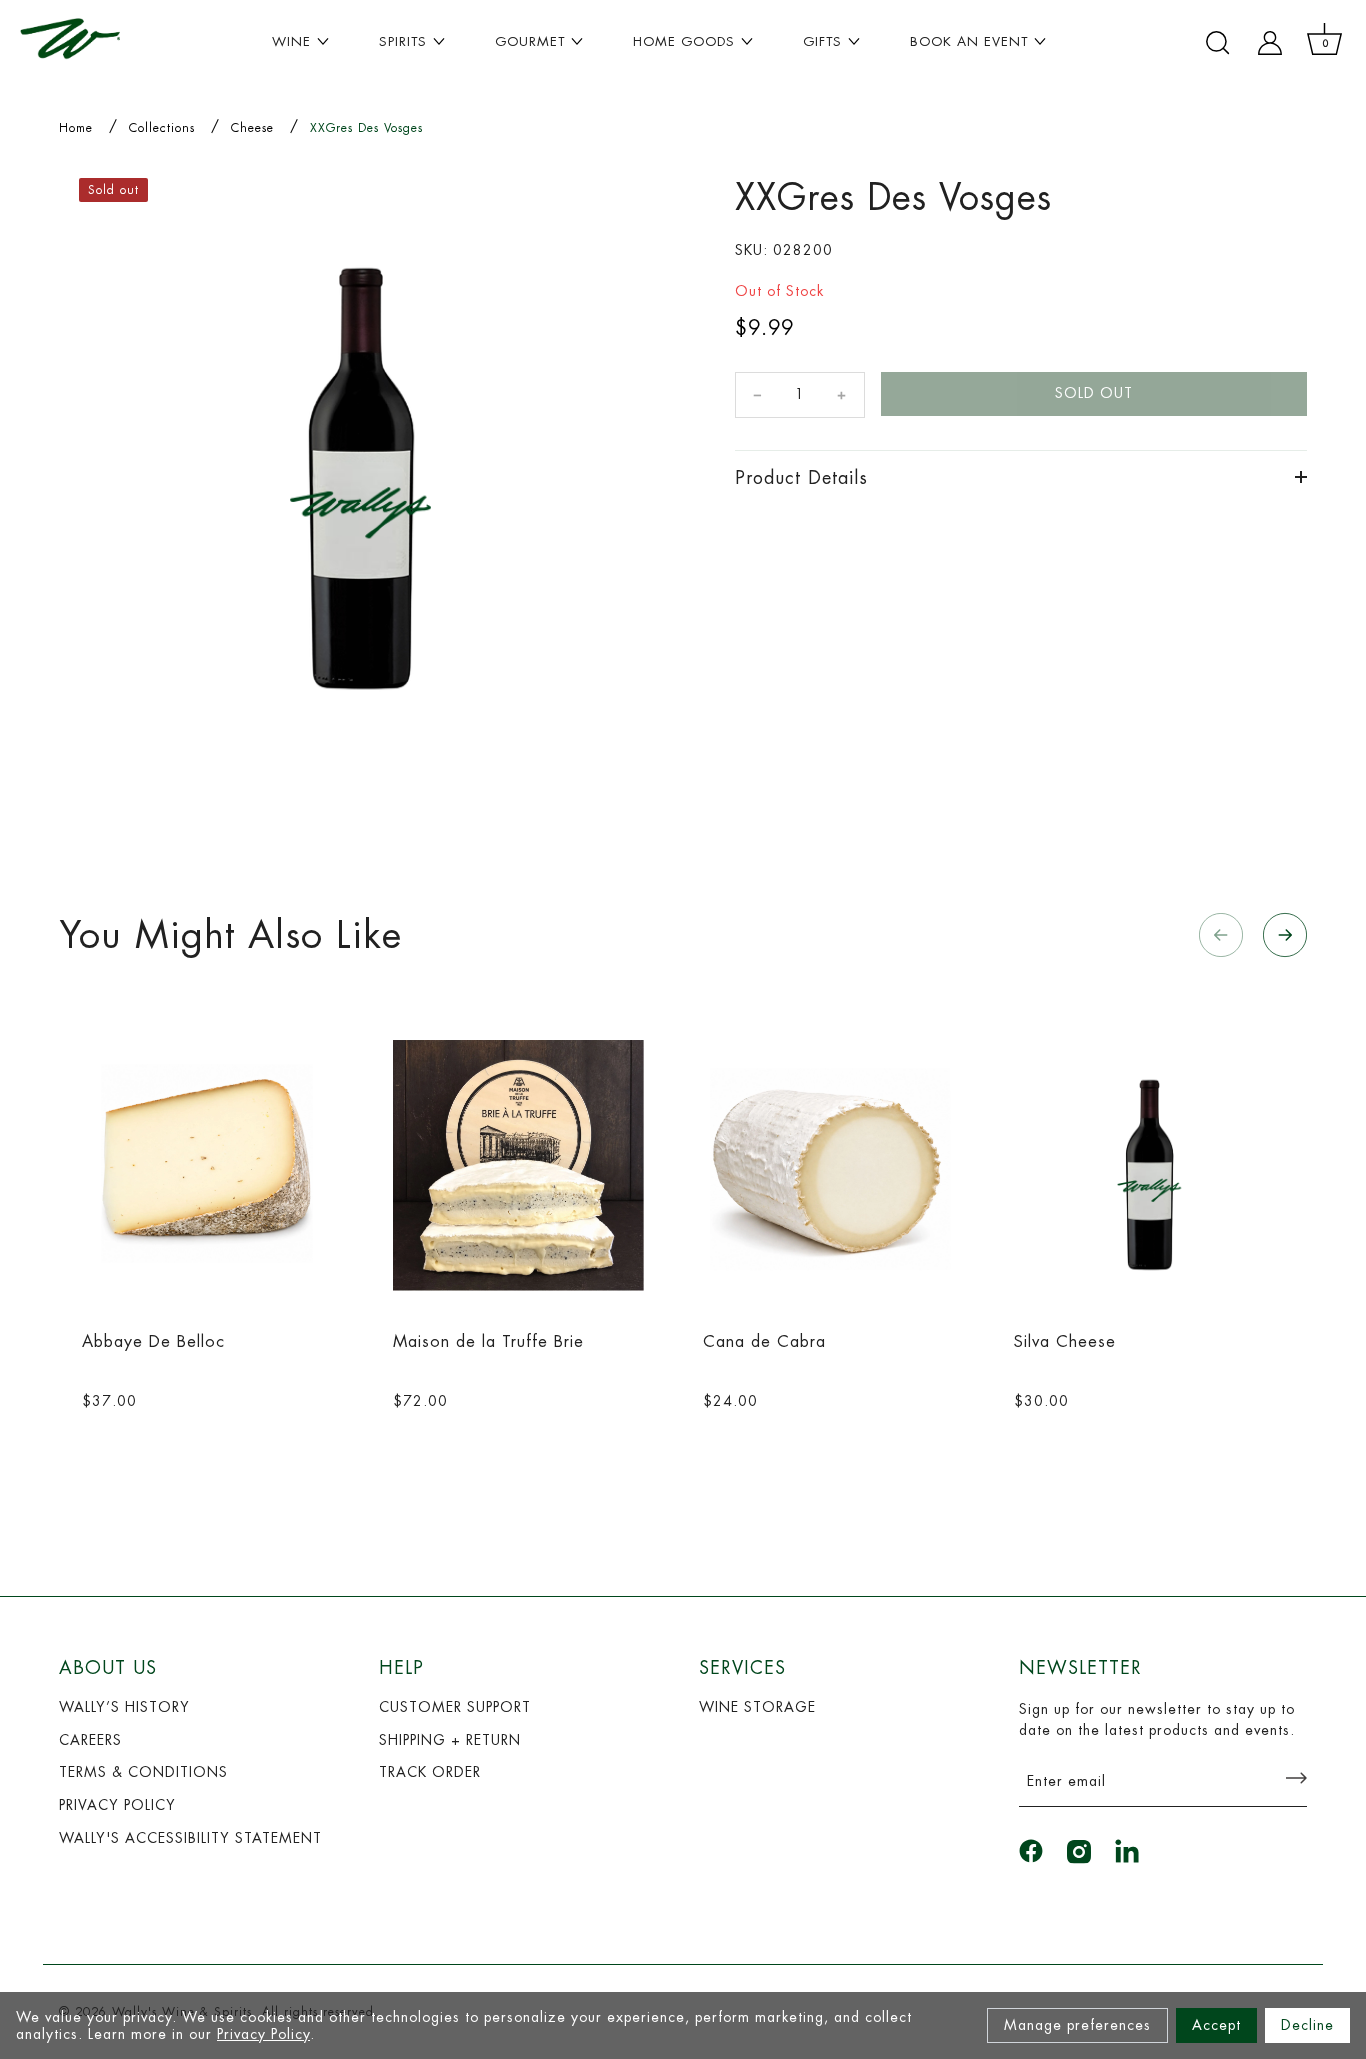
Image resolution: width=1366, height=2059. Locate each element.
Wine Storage (757, 1707)
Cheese (252, 128)
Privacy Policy (263, 2034)
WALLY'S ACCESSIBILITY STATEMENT (190, 1838)
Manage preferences (1077, 2025)
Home (76, 128)
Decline (1307, 2025)
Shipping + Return (450, 1740)
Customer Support (455, 1707)
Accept (1216, 2025)
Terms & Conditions (143, 1772)
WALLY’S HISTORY (124, 1707)
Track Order (430, 1772)
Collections (162, 128)
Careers (90, 1740)
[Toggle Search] (1218, 43)
